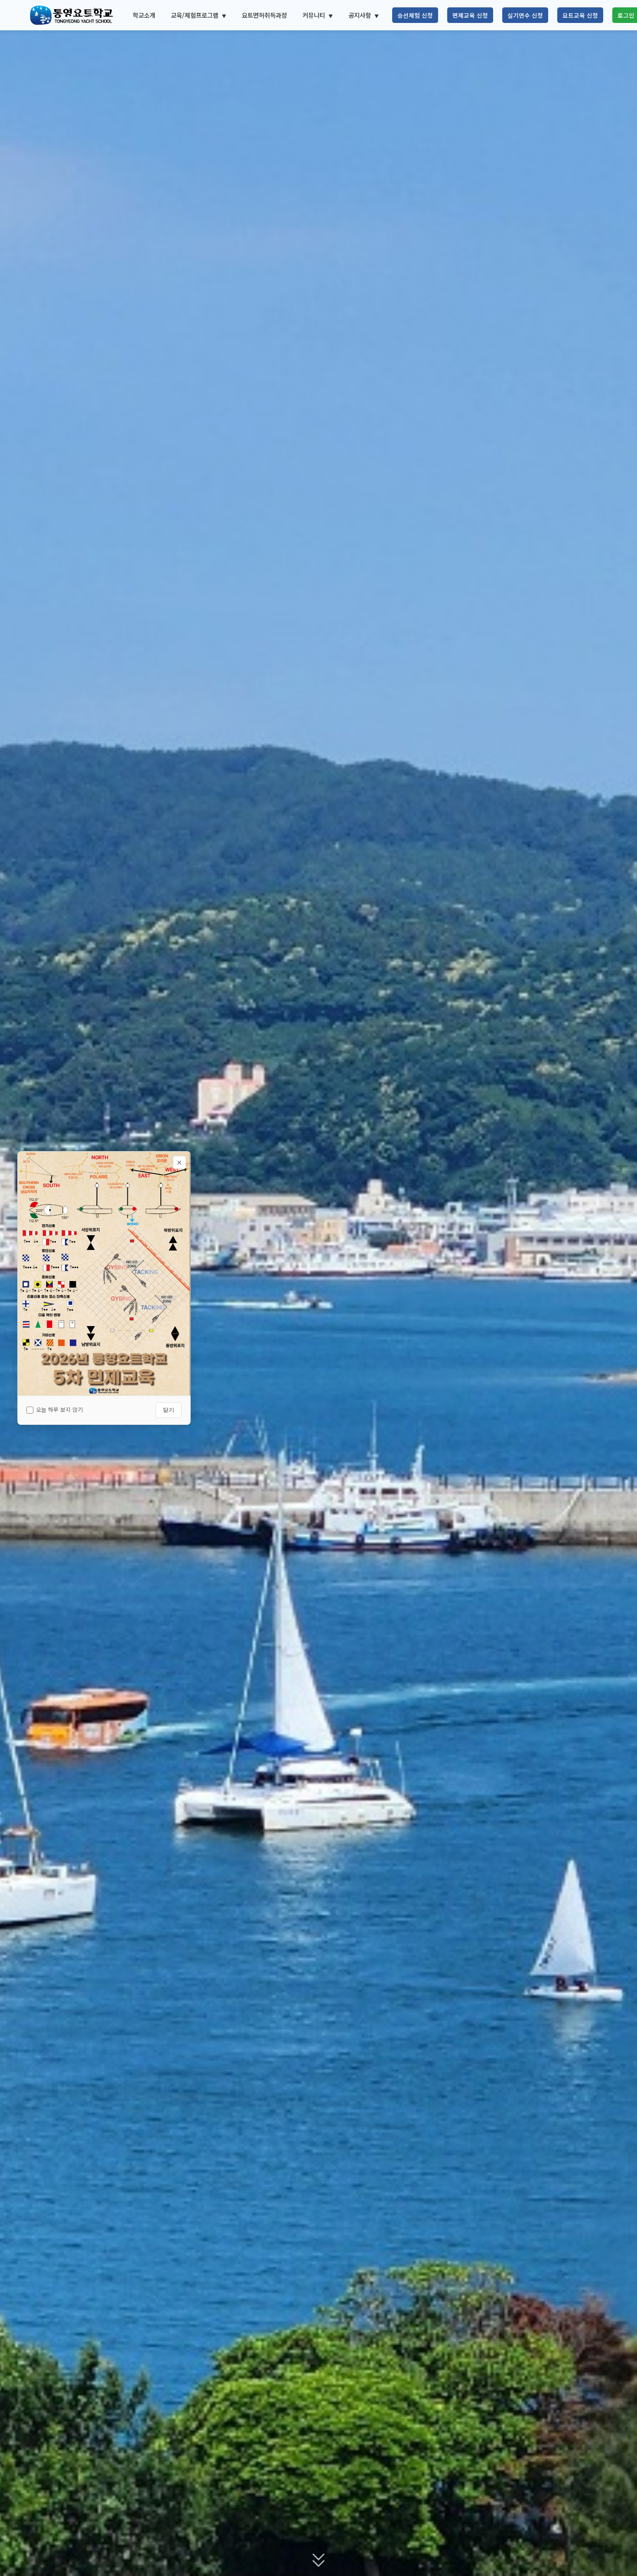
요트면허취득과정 (264, 15)
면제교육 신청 (470, 15)
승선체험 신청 (415, 15)
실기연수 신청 (525, 15)
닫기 (169, 1410)
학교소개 (144, 15)
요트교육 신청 (580, 15)
